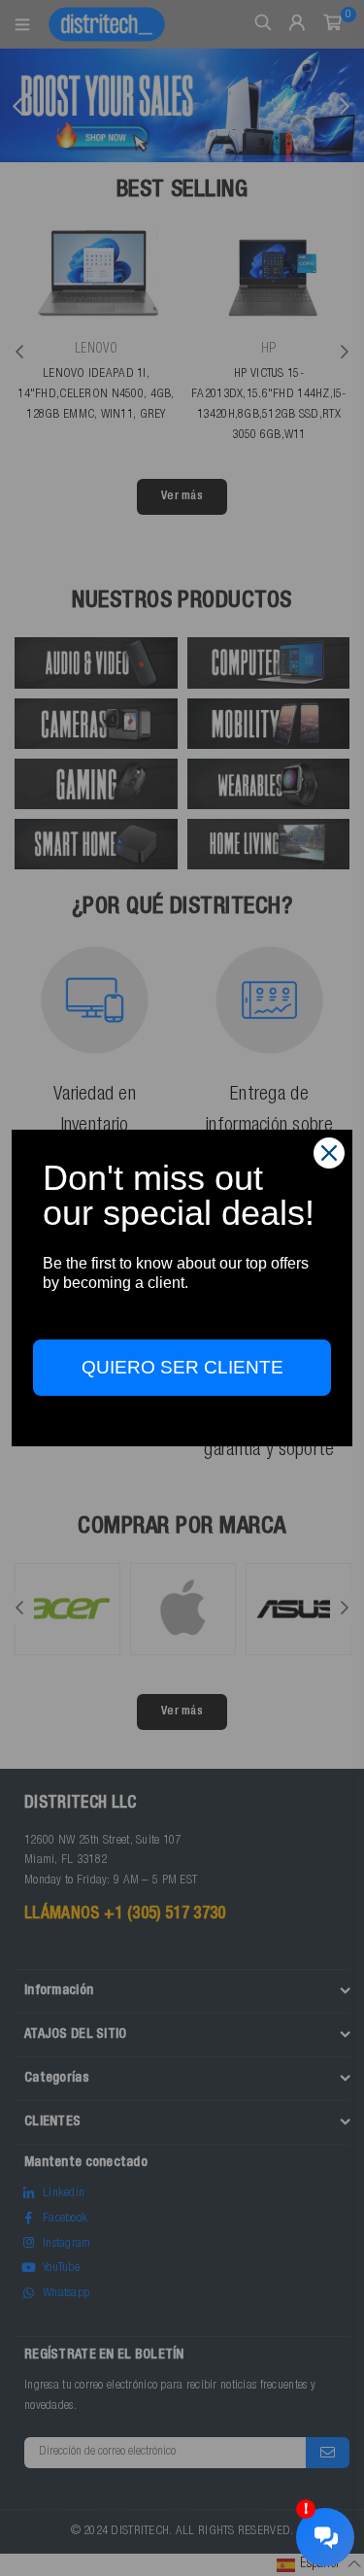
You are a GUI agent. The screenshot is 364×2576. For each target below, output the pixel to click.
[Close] (329, 1153)
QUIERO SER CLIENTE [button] (182, 1367)
